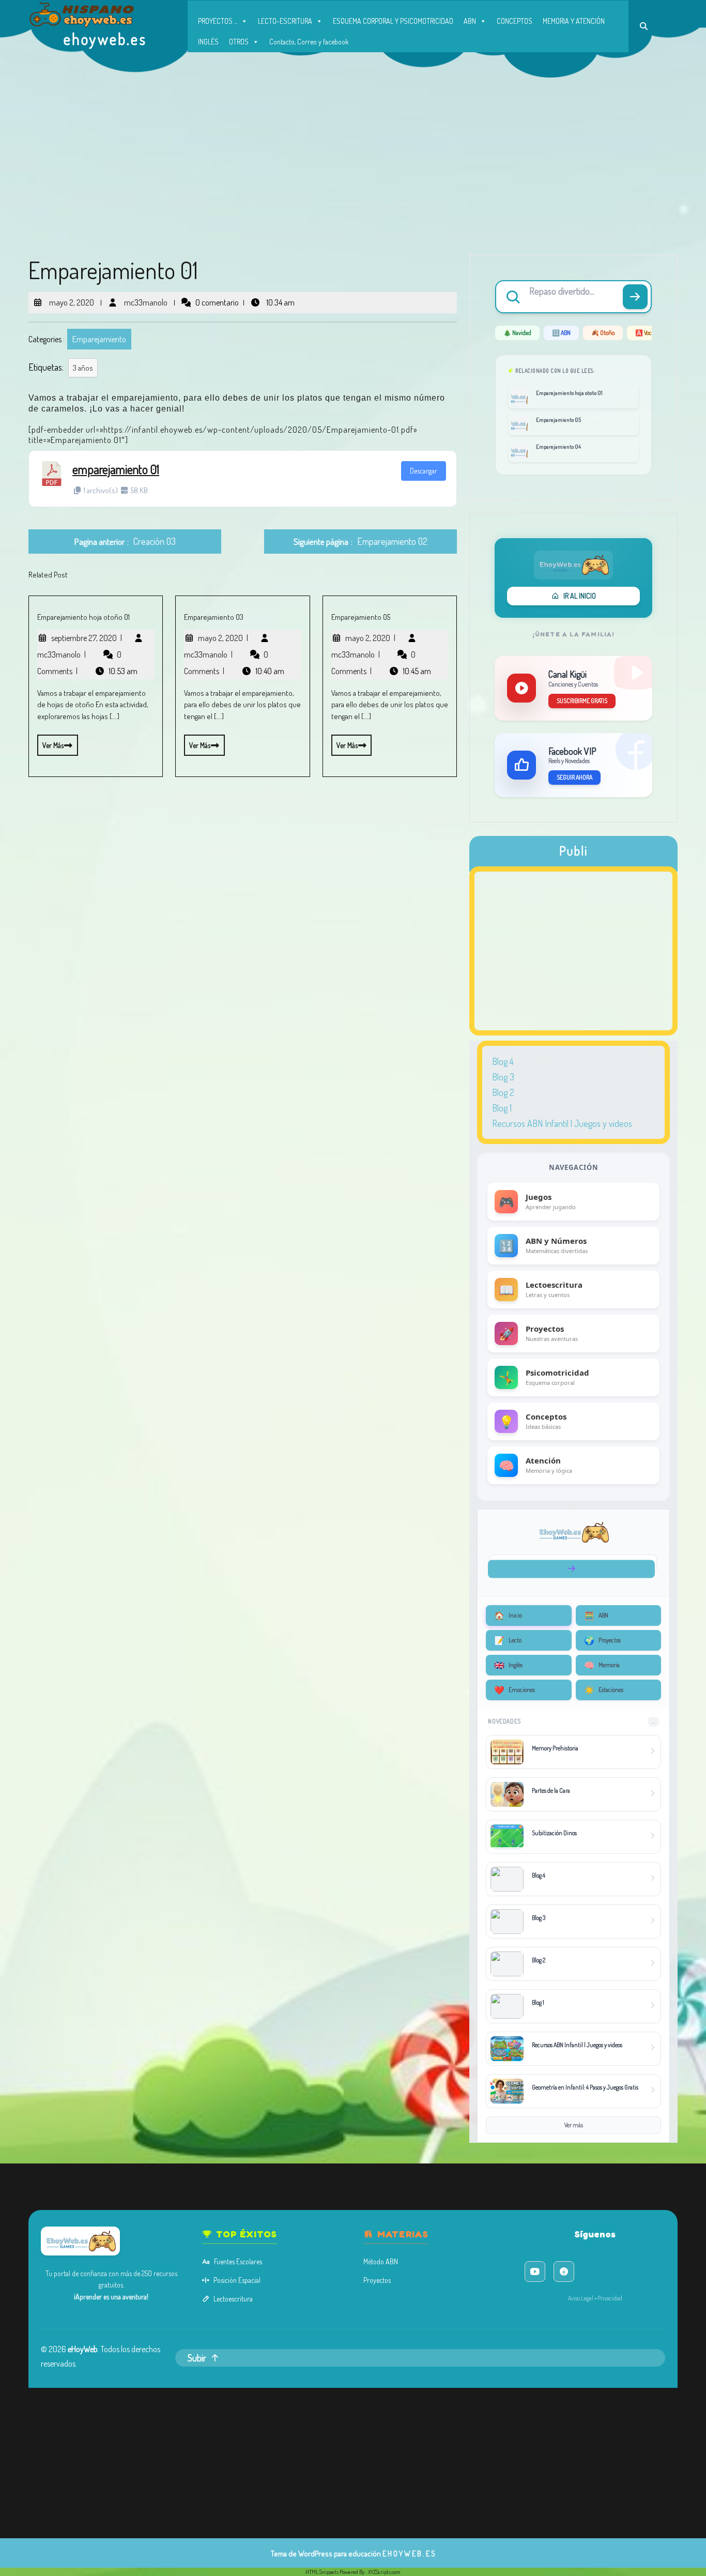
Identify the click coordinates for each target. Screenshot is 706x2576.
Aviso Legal (581, 2298)
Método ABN (381, 2261)
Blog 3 (503, 1077)
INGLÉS (208, 42)
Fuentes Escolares (238, 2261)
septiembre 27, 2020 (87, 638)
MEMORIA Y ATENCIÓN (574, 21)
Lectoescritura (233, 2299)
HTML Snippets (322, 2572)
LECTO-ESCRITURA (285, 21)
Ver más (50, 742)
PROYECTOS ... (218, 21)
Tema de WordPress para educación (326, 2554)
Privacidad (610, 2298)
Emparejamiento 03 (214, 617)
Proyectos (377, 2280)
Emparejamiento (99, 339)
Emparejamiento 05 (361, 617)
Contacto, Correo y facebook (309, 42)
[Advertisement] (353, 155)
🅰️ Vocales (648, 333)
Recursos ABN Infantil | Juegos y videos (562, 1123)
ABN (470, 21)
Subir (197, 2358)
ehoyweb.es (105, 39)
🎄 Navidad (517, 333)
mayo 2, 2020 (71, 298)
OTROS (239, 42)
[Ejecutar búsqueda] (635, 297)
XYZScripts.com (384, 2572)
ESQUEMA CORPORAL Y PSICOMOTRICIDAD (393, 21)
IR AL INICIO (580, 596)
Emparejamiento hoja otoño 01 (83, 617)
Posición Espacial (237, 2280)
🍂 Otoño (603, 333)
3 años (83, 368)
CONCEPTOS (515, 21)
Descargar (424, 471)
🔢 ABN (561, 333)
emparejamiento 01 (116, 469)
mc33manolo (145, 298)
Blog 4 (503, 1061)
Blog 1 (502, 1108)
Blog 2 (503, 1092)
